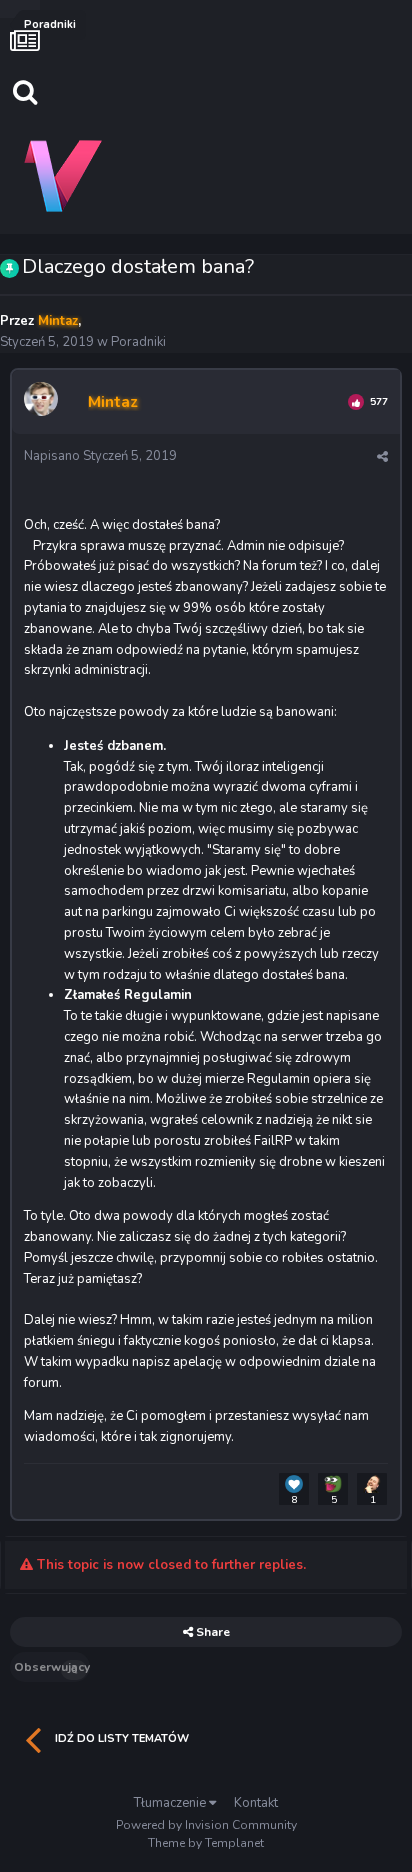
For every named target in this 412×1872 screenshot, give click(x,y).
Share (211, 1632)
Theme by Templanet (206, 1843)
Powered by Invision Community (206, 1825)
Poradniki (138, 342)
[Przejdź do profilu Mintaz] (44, 402)
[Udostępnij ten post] (382, 457)
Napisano (100, 456)
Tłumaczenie (171, 1803)
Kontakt (256, 1803)
